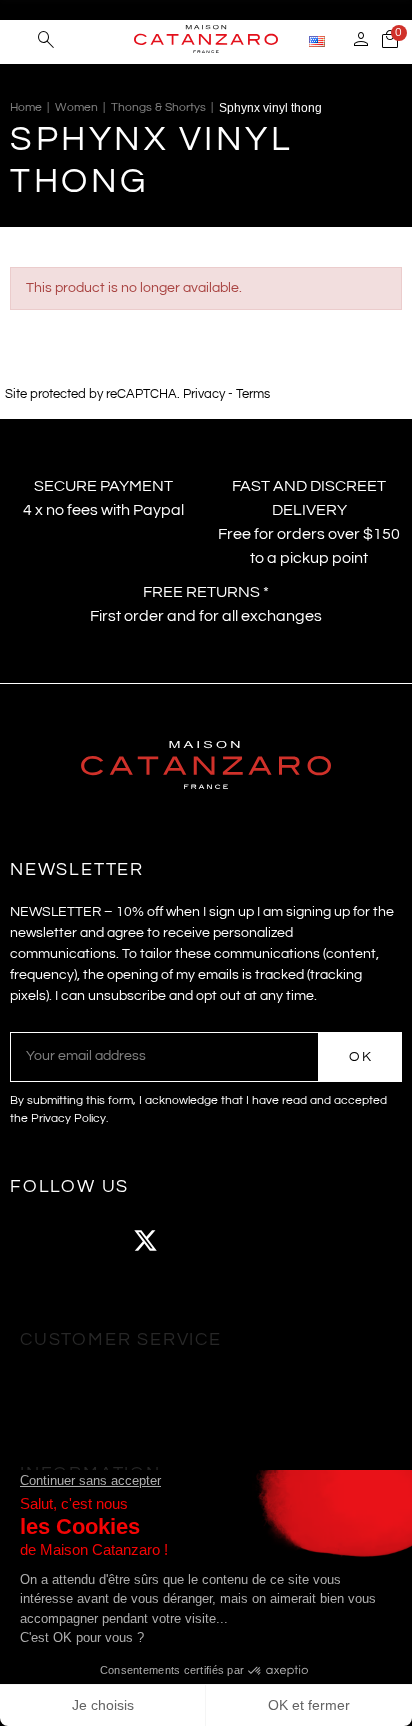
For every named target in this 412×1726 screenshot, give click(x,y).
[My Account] (361, 42)
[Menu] (19, 40)
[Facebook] (35, 1241)
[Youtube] (200, 1241)
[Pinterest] (255, 1241)
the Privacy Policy (58, 1118)
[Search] (46, 42)
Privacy (204, 394)
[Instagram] (90, 1241)
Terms (253, 394)
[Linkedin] (310, 1241)
